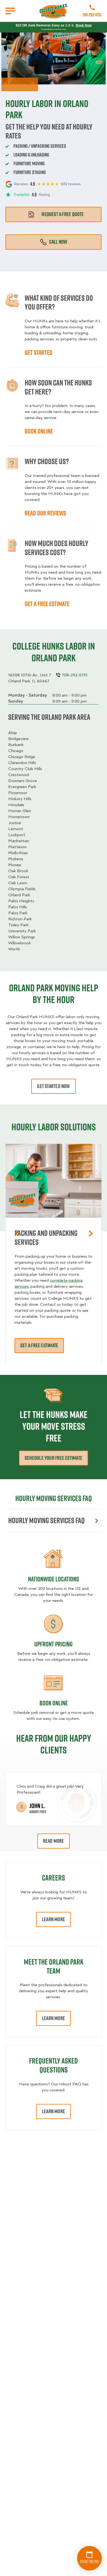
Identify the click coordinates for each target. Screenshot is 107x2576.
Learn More (54, 1919)
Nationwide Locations (54, 1579)
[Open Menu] (10, 11)
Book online (39, 431)
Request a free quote (63, 214)
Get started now (53, 1086)
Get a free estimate (47, 604)
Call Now (58, 242)
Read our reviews (45, 513)
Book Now (84, 25)
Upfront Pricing (54, 1644)
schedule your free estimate (54, 1458)
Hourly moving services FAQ (47, 1520)
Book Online (54, 1703)
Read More (54, 1841)
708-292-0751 (92, 15)
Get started (39, 352)
